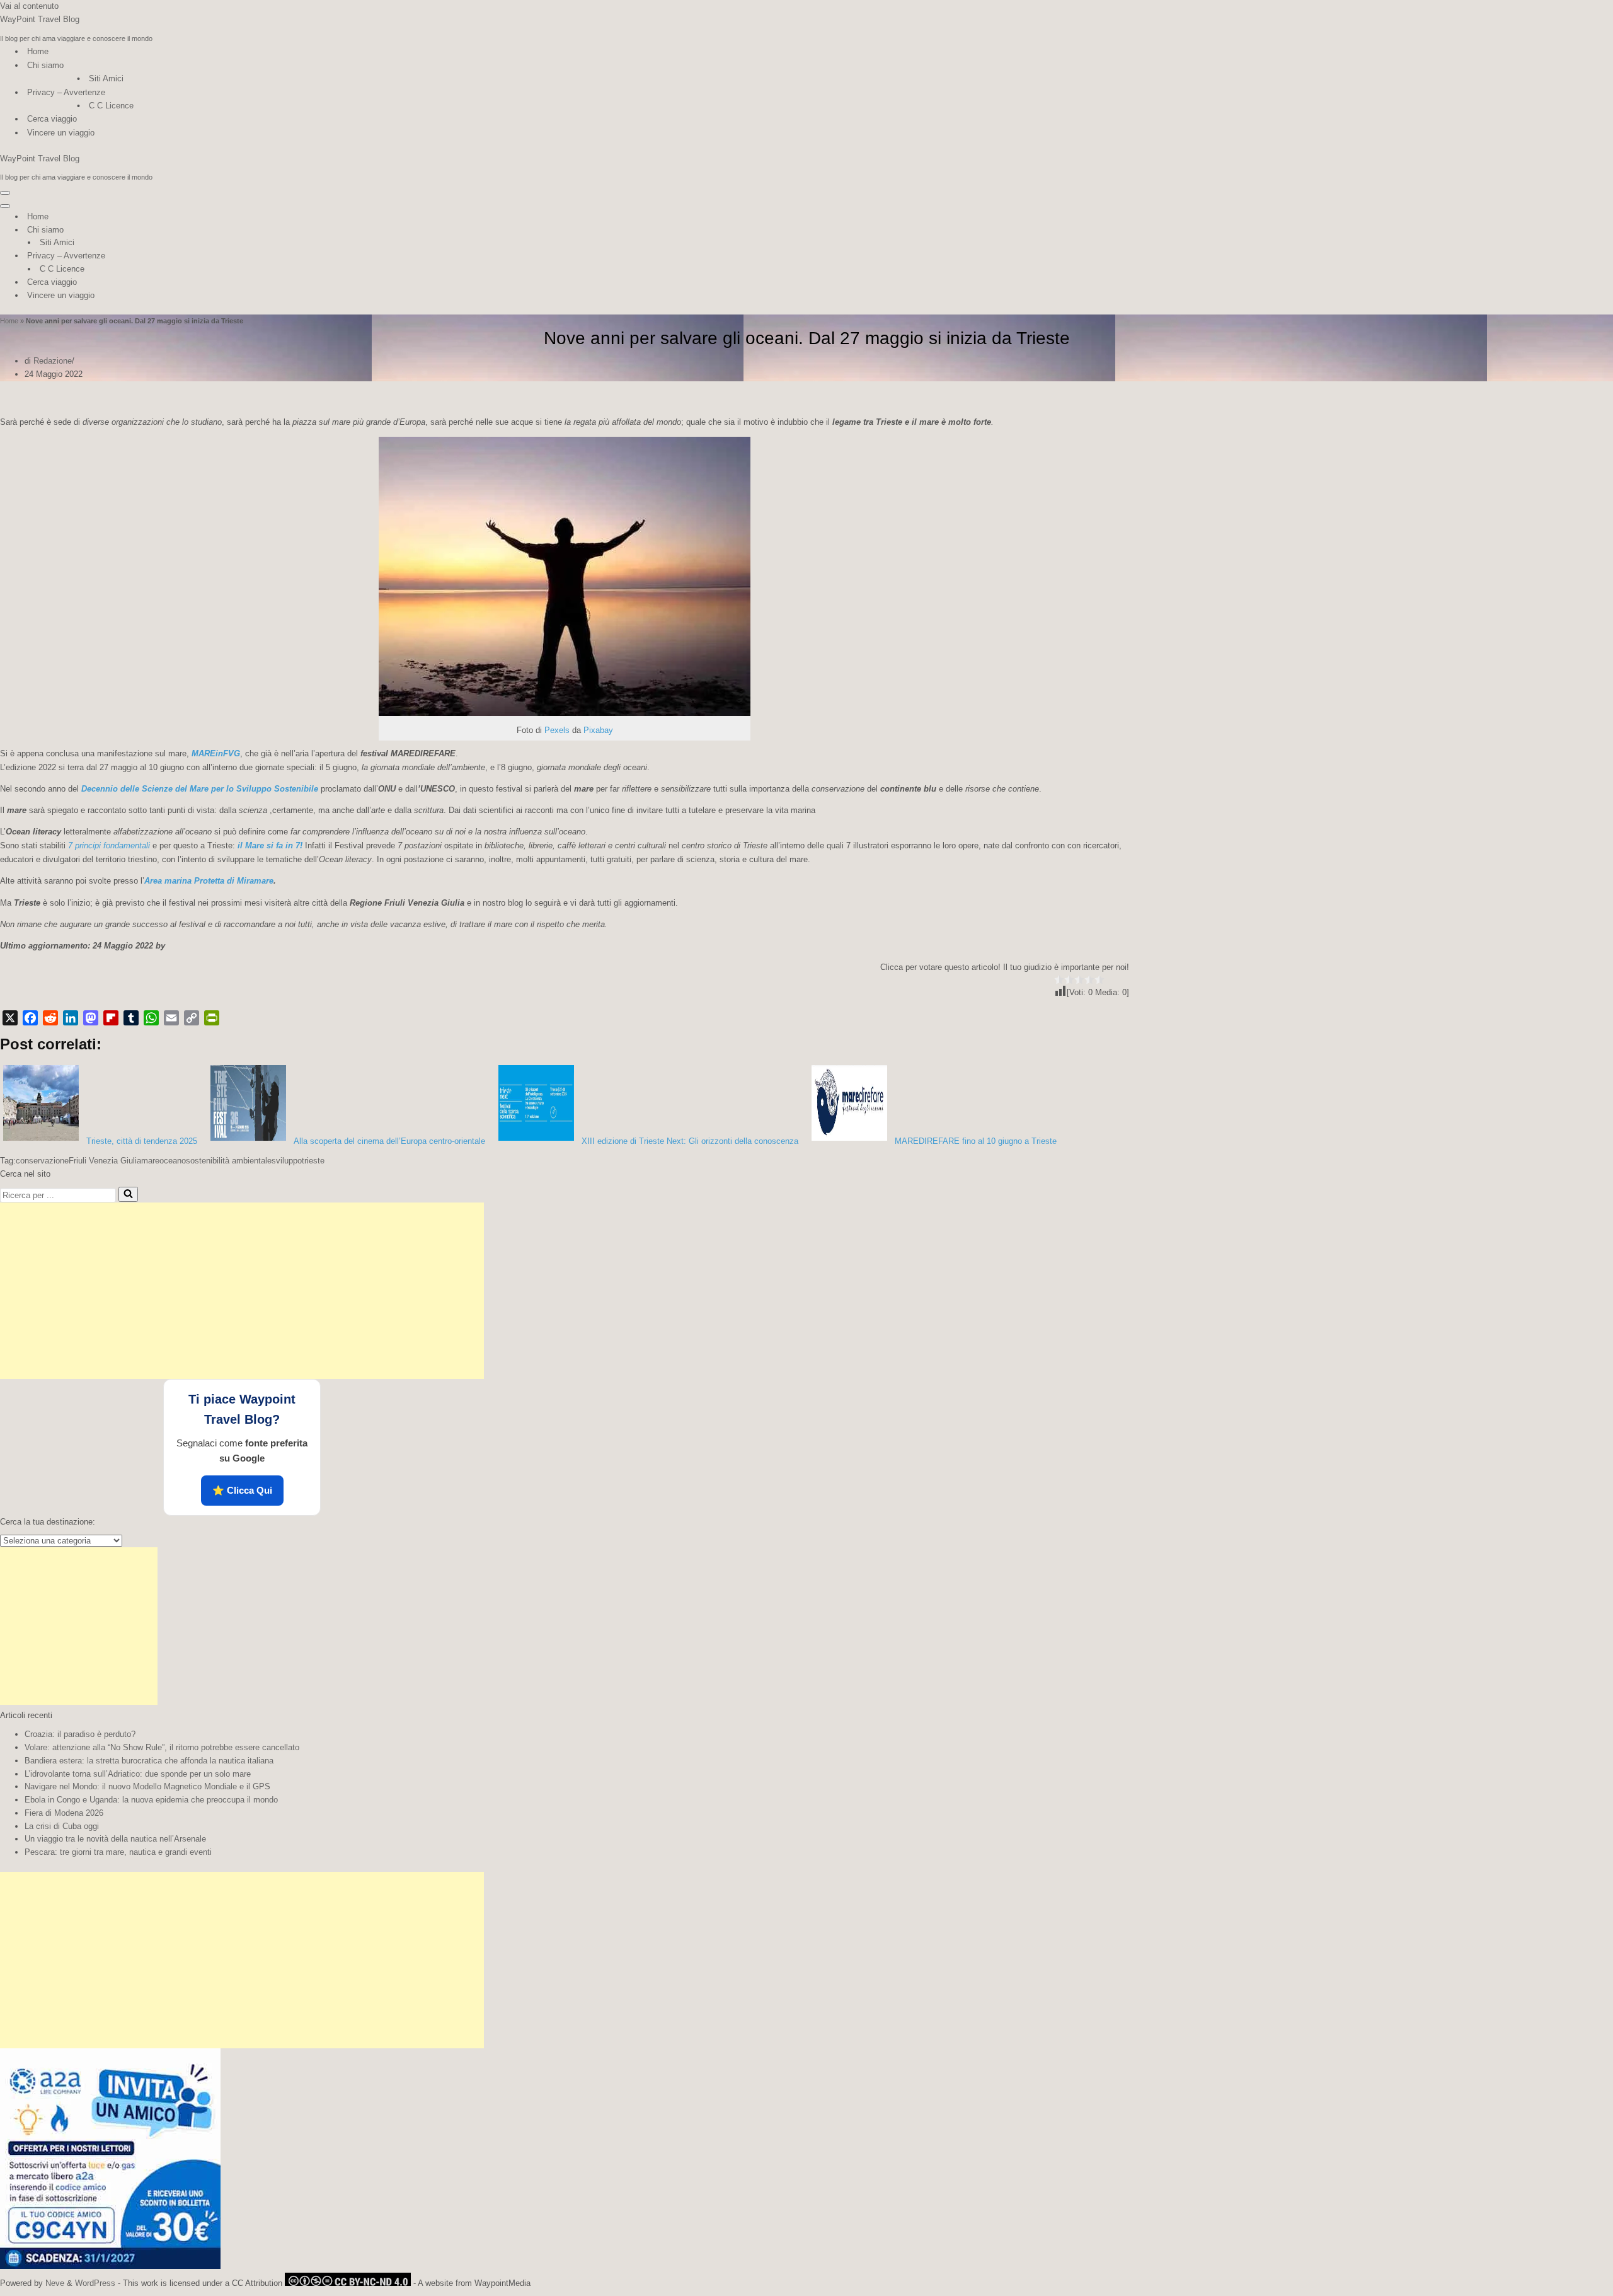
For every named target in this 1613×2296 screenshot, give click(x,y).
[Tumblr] (131, 1018)
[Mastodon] (91, 1018)
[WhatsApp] (151, 1018)
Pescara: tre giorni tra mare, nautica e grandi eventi (118, 1852)
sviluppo (287, 1161)
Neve (55, 2283)
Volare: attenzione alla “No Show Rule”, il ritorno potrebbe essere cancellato (162, 1747)
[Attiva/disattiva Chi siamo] (221, 230)
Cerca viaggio (52, 119)
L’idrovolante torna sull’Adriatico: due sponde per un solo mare (138, 1774)
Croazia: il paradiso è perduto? (80, 1734)
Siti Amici (106, 78)
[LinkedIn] (71, 1018)
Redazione (53, 361)
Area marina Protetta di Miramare (209, 881)
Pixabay (598, 730)
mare (150, 1161)
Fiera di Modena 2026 (64, 1813)
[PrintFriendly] (212, 1018)
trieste (313, 1161)
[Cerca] (128, 1194)
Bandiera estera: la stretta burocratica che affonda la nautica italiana (149, 1761)
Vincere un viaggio (61, 133)
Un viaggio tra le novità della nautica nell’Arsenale (115, 1839)
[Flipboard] (111, 1018)
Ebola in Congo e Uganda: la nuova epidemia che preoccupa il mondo (151, 1800)
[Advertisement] (242, 1291)
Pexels (557, 730)
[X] (10, 1018)
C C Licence (111, 106)
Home (38, 51)
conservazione (42, 1161)
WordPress (95, 2283)
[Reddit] (50, 1018)
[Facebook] (30, 1018)
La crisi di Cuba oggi (62, 1826)
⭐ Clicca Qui (242, 1490)
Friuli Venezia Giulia (105, 1161)
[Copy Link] (192, 1018)
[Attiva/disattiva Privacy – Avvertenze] (221, 256)
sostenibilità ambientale (229, 1161)
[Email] (171, 1018)
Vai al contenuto (29, 6)
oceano (173, 1161)
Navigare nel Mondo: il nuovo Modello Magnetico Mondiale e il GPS (147, 1786)
